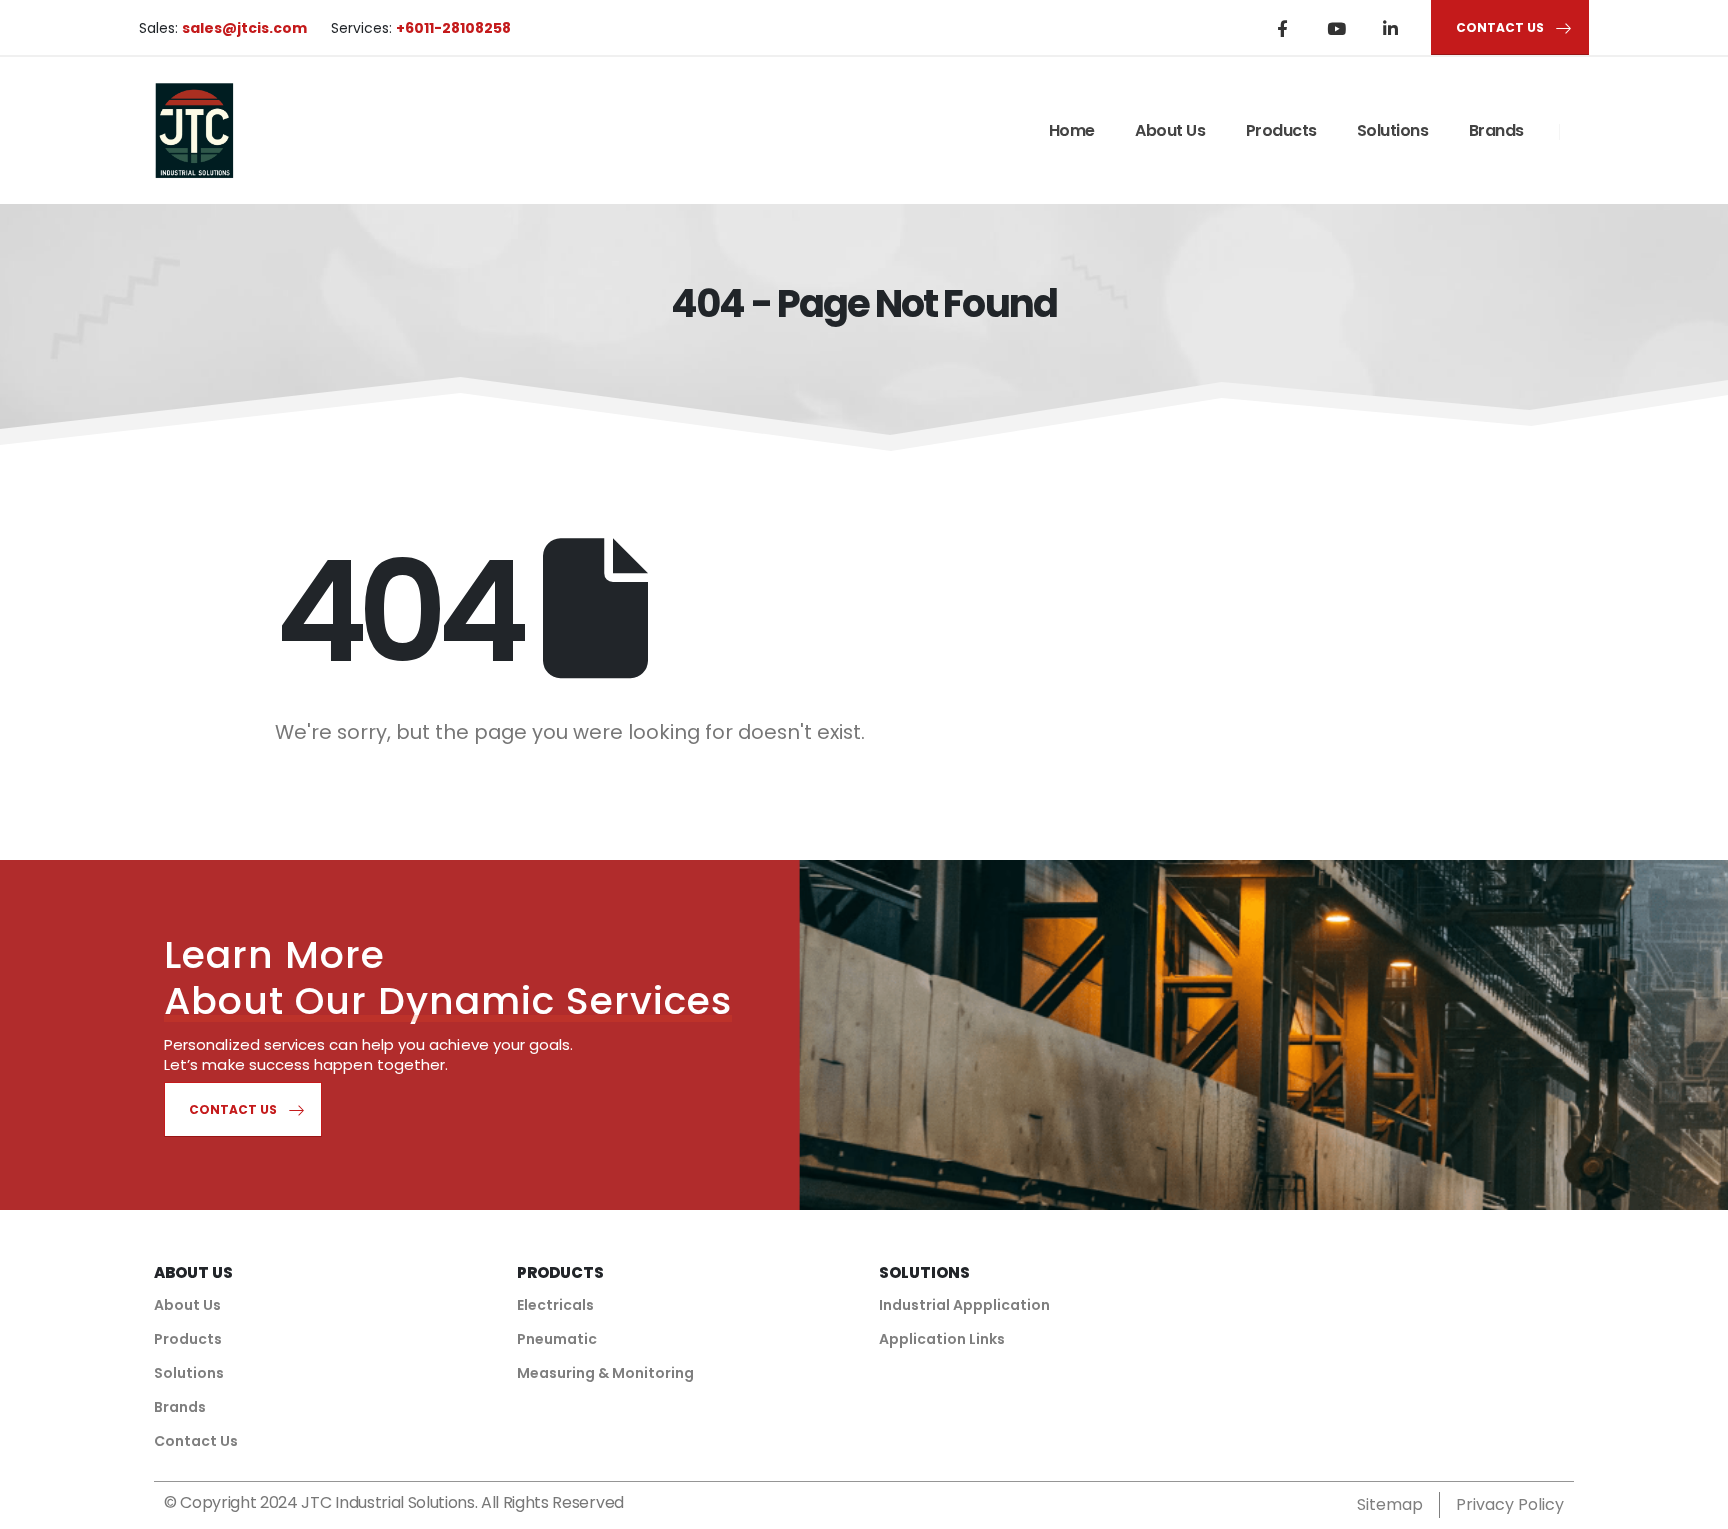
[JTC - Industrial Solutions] (194, 130)
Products (1281, 130)
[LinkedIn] (1390, 28)
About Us (1170, 130)
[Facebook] (1282, 28)
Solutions (1393, 130)
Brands (1496, 130)
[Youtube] (1336, 28)
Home (1072, 130)
